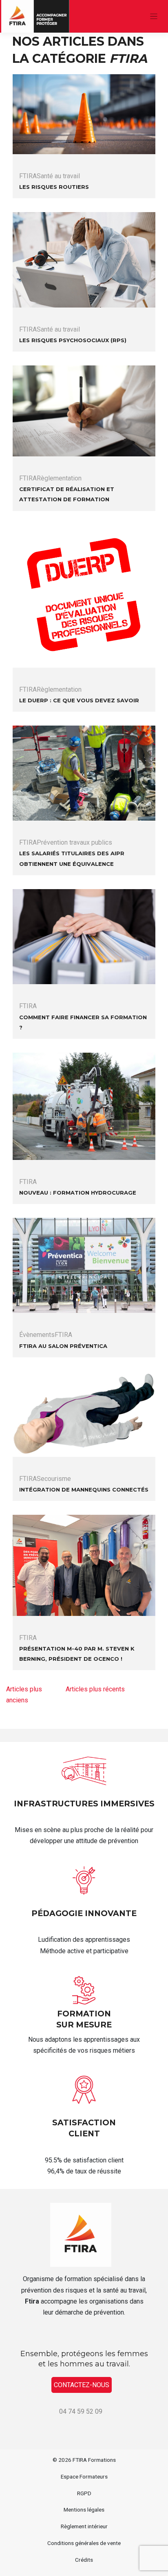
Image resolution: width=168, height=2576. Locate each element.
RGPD (84, 2493)
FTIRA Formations (94, 2460)
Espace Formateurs (84, 2476)
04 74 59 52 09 (81, 2411)
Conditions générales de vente (84, 2543)
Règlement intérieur (84, 2526)
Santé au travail (58, 176)
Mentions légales (84, 2510)
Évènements (37, 1335)
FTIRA (28, 176)
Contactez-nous (82, 2385)
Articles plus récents (95, 1689)
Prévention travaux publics (74, 842)
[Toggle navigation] (154, 17)
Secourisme (54, 1479)
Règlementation (59, 478)
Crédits (84, 2560)
